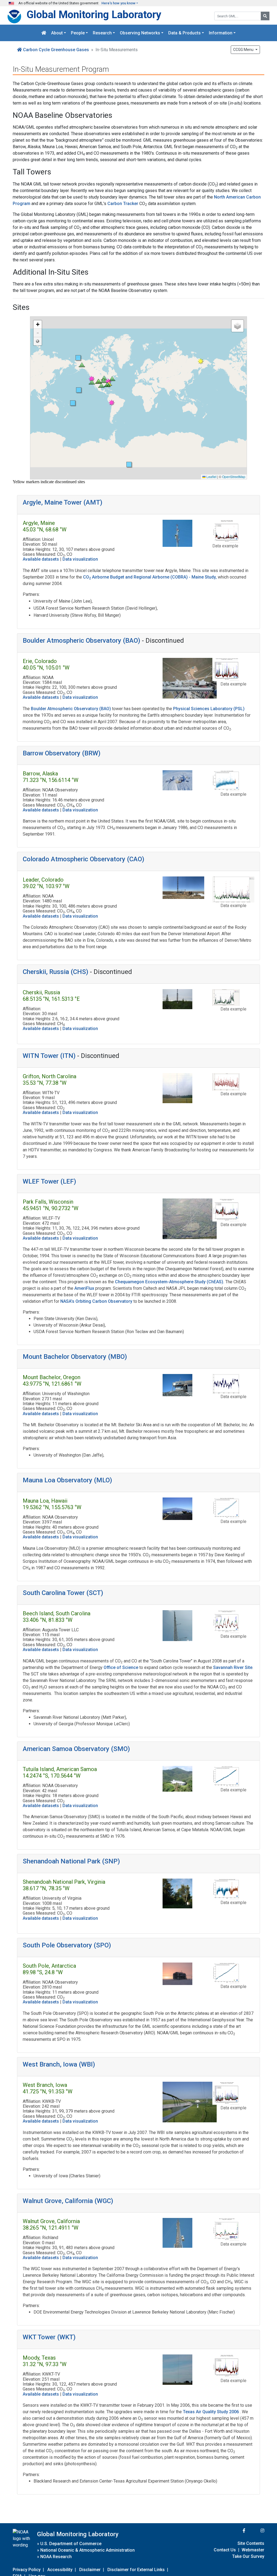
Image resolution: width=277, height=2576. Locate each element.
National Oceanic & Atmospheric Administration (88, 2550)
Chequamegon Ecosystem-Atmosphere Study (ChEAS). (170, 1282)
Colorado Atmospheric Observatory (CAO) (83, 859)
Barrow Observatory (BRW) (62, 753)
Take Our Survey (248, 2556)
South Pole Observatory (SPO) (67, 1945)
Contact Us (225, 2550)
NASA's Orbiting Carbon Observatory (97, 1301)
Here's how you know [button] (118, 3)
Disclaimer (90, 2570)
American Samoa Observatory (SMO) (76, 1749)
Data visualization (80, 559)
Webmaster (253, 2550)
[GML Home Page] (44, 33)
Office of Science (121, 1667)
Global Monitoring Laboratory (94, 14)
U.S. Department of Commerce (71, 2544)
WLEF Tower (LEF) (49, 1181)
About (57, 33)
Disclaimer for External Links (136, 2570)
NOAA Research (56, 2557)
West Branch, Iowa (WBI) (59, 2064)
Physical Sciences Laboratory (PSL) (209, 709)
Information (221, 33)
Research (102, 33)
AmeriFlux (85, 1288)
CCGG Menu (244, 50)
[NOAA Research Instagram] (255, 2531)
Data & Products (184, 33)
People (78, 33)
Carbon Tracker (123, 204)
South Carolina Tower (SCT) (63, 1593)
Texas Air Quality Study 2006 (211, 2412)
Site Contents (251, 2543)
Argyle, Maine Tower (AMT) (62, 502)
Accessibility (60, 2570)
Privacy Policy (27, 2570)
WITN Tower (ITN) (49, 1056)
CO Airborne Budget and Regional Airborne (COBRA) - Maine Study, (150, 577)
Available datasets (41, 559)
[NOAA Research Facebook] (237, 2531)
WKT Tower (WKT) (49, 2337)
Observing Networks (140, 33)
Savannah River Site (233, 1667)
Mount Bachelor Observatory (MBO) (75, 1357)
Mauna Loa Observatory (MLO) (67, 1480)
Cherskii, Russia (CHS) (55, 972)
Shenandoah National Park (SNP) (71, 1861)
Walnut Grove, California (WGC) (68, 2201)
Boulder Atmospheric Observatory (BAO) (81, 641)
